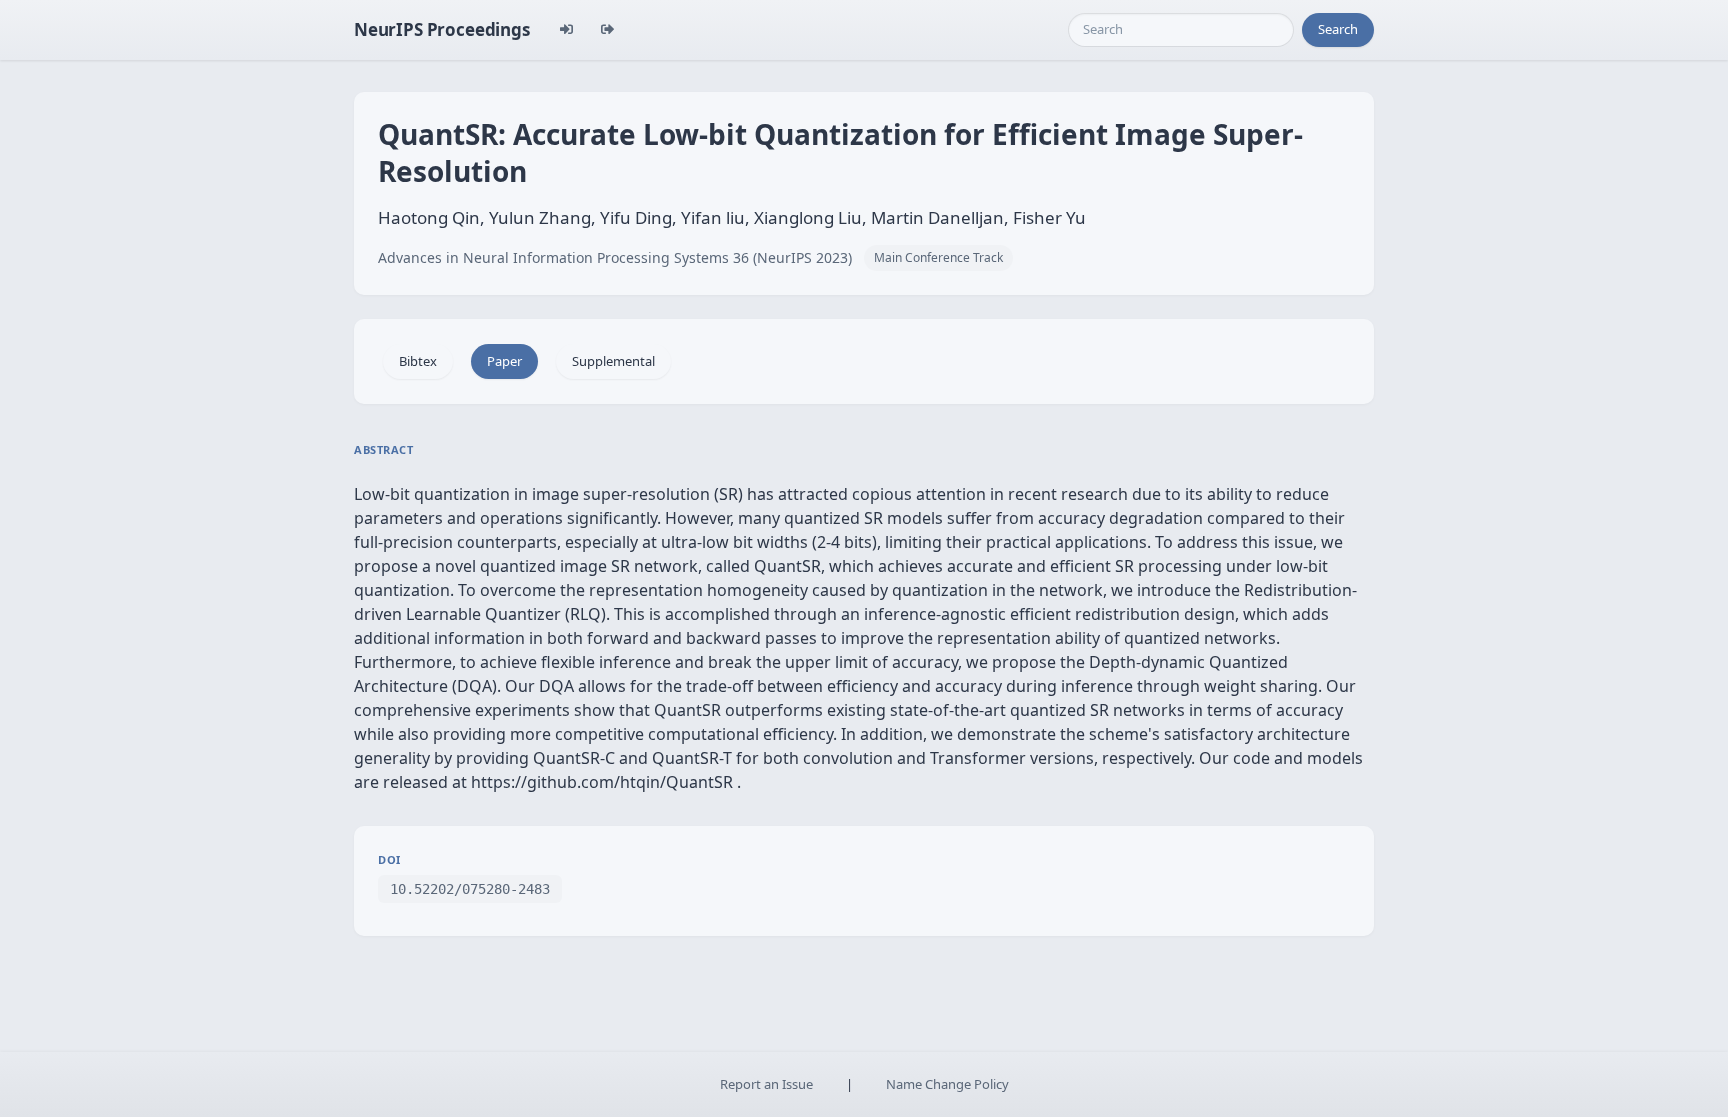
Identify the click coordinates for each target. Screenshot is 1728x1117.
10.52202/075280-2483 (470, 889)
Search (1338, 29)
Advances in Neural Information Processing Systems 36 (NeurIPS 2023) (615, 257)
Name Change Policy (947, 1084)
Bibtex (418, 361)
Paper (504, 361)
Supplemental (613, 361)
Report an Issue (766, 1084)
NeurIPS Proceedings (442, 29)
